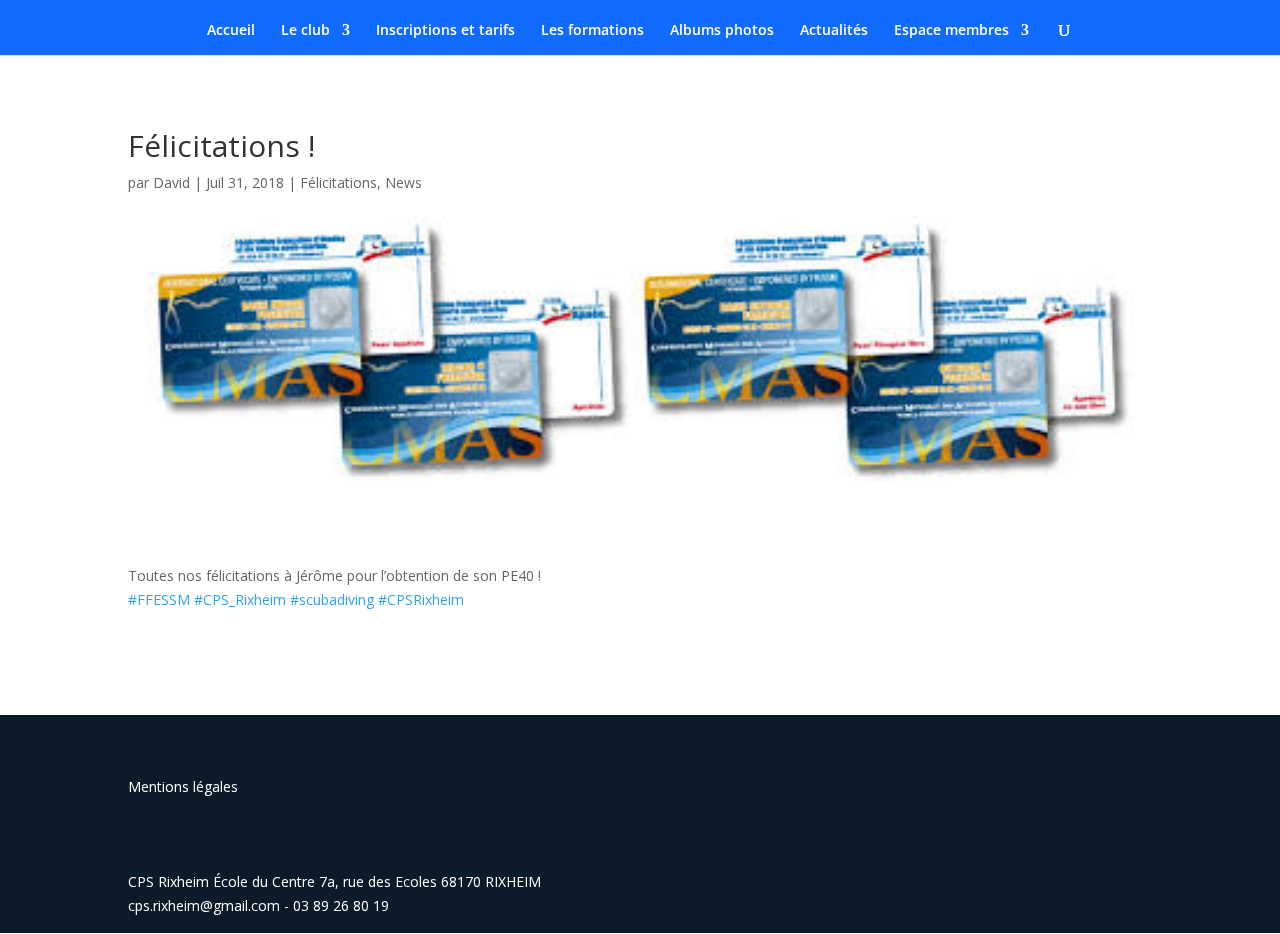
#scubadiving (334, 599)
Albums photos (722, 31)
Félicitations (338, 182)
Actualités (834, 31)
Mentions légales (183, 786)
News (403, 182)
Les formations (592, 31)
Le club (305, 31)
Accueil (231, 31)
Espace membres (951, 31)
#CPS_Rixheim (240, 599)
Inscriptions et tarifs (445, 31)
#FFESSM (159, 599)
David (171, 182)
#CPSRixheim (421, 599)
